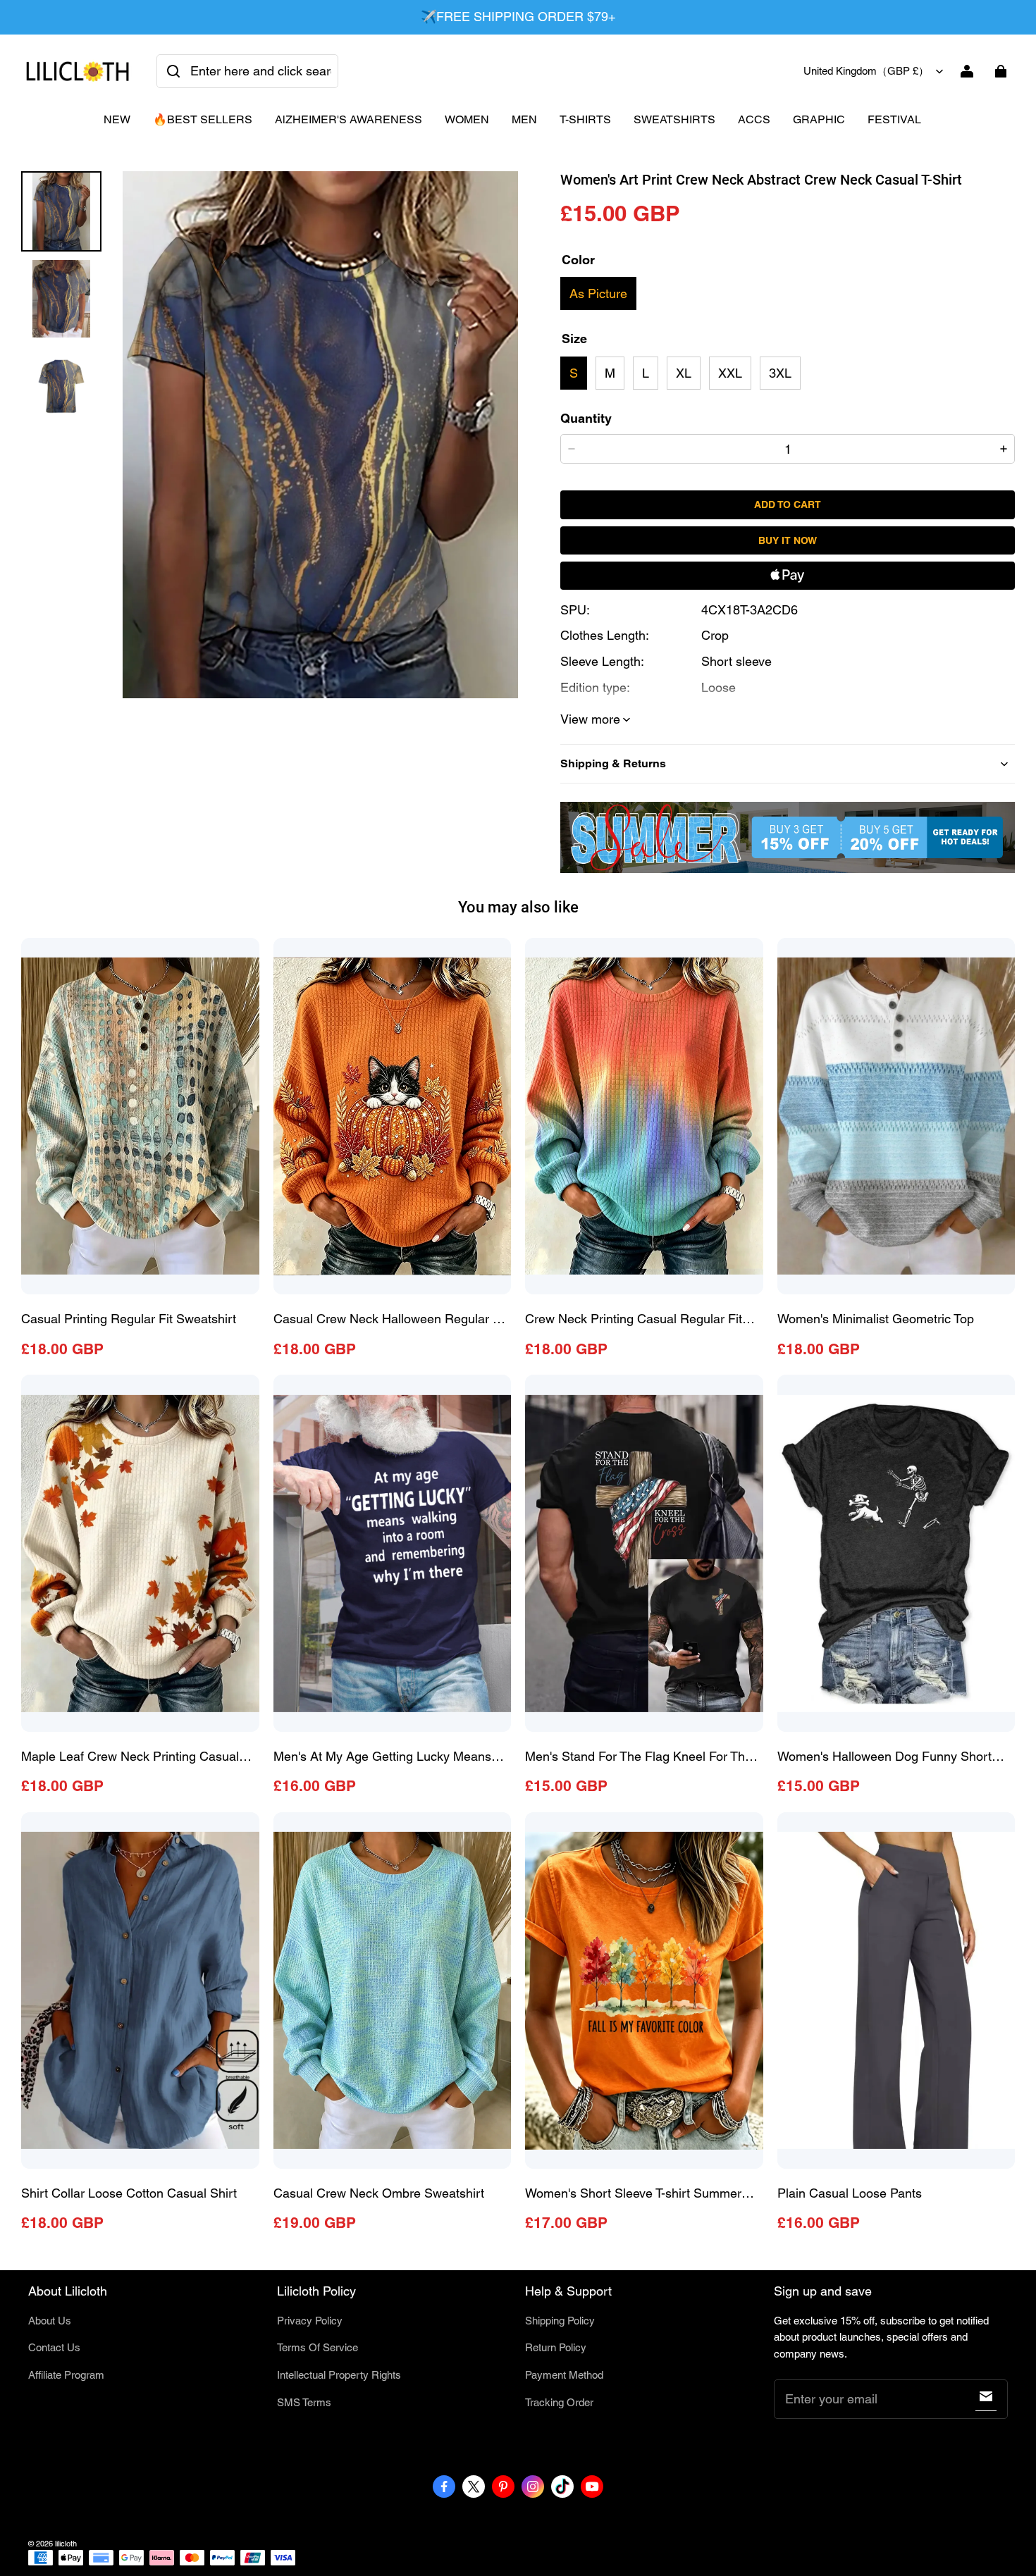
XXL (730, 373)
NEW (117, 119)
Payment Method (564, 2375)
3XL (780, 373)
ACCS (754, 119)
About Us (50, 2321)
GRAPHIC (819, 119)
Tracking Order (559, 2402)
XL (684, 373)
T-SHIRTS (585, 119)
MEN (524, 119)
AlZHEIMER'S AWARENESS (349, 119)
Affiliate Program (66, 2375)
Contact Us (54, 2347)
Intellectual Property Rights (339, 2375)
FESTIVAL (894, 119)
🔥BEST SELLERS (203, 119)
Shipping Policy (560, 2321)
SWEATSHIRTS (674, 119)
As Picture (598, 293)
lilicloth (66, 2544)
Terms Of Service (317, 2347)
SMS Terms (304, 2402)
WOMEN (467, 119)
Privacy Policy (310, 2321)
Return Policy (556, 2347)
